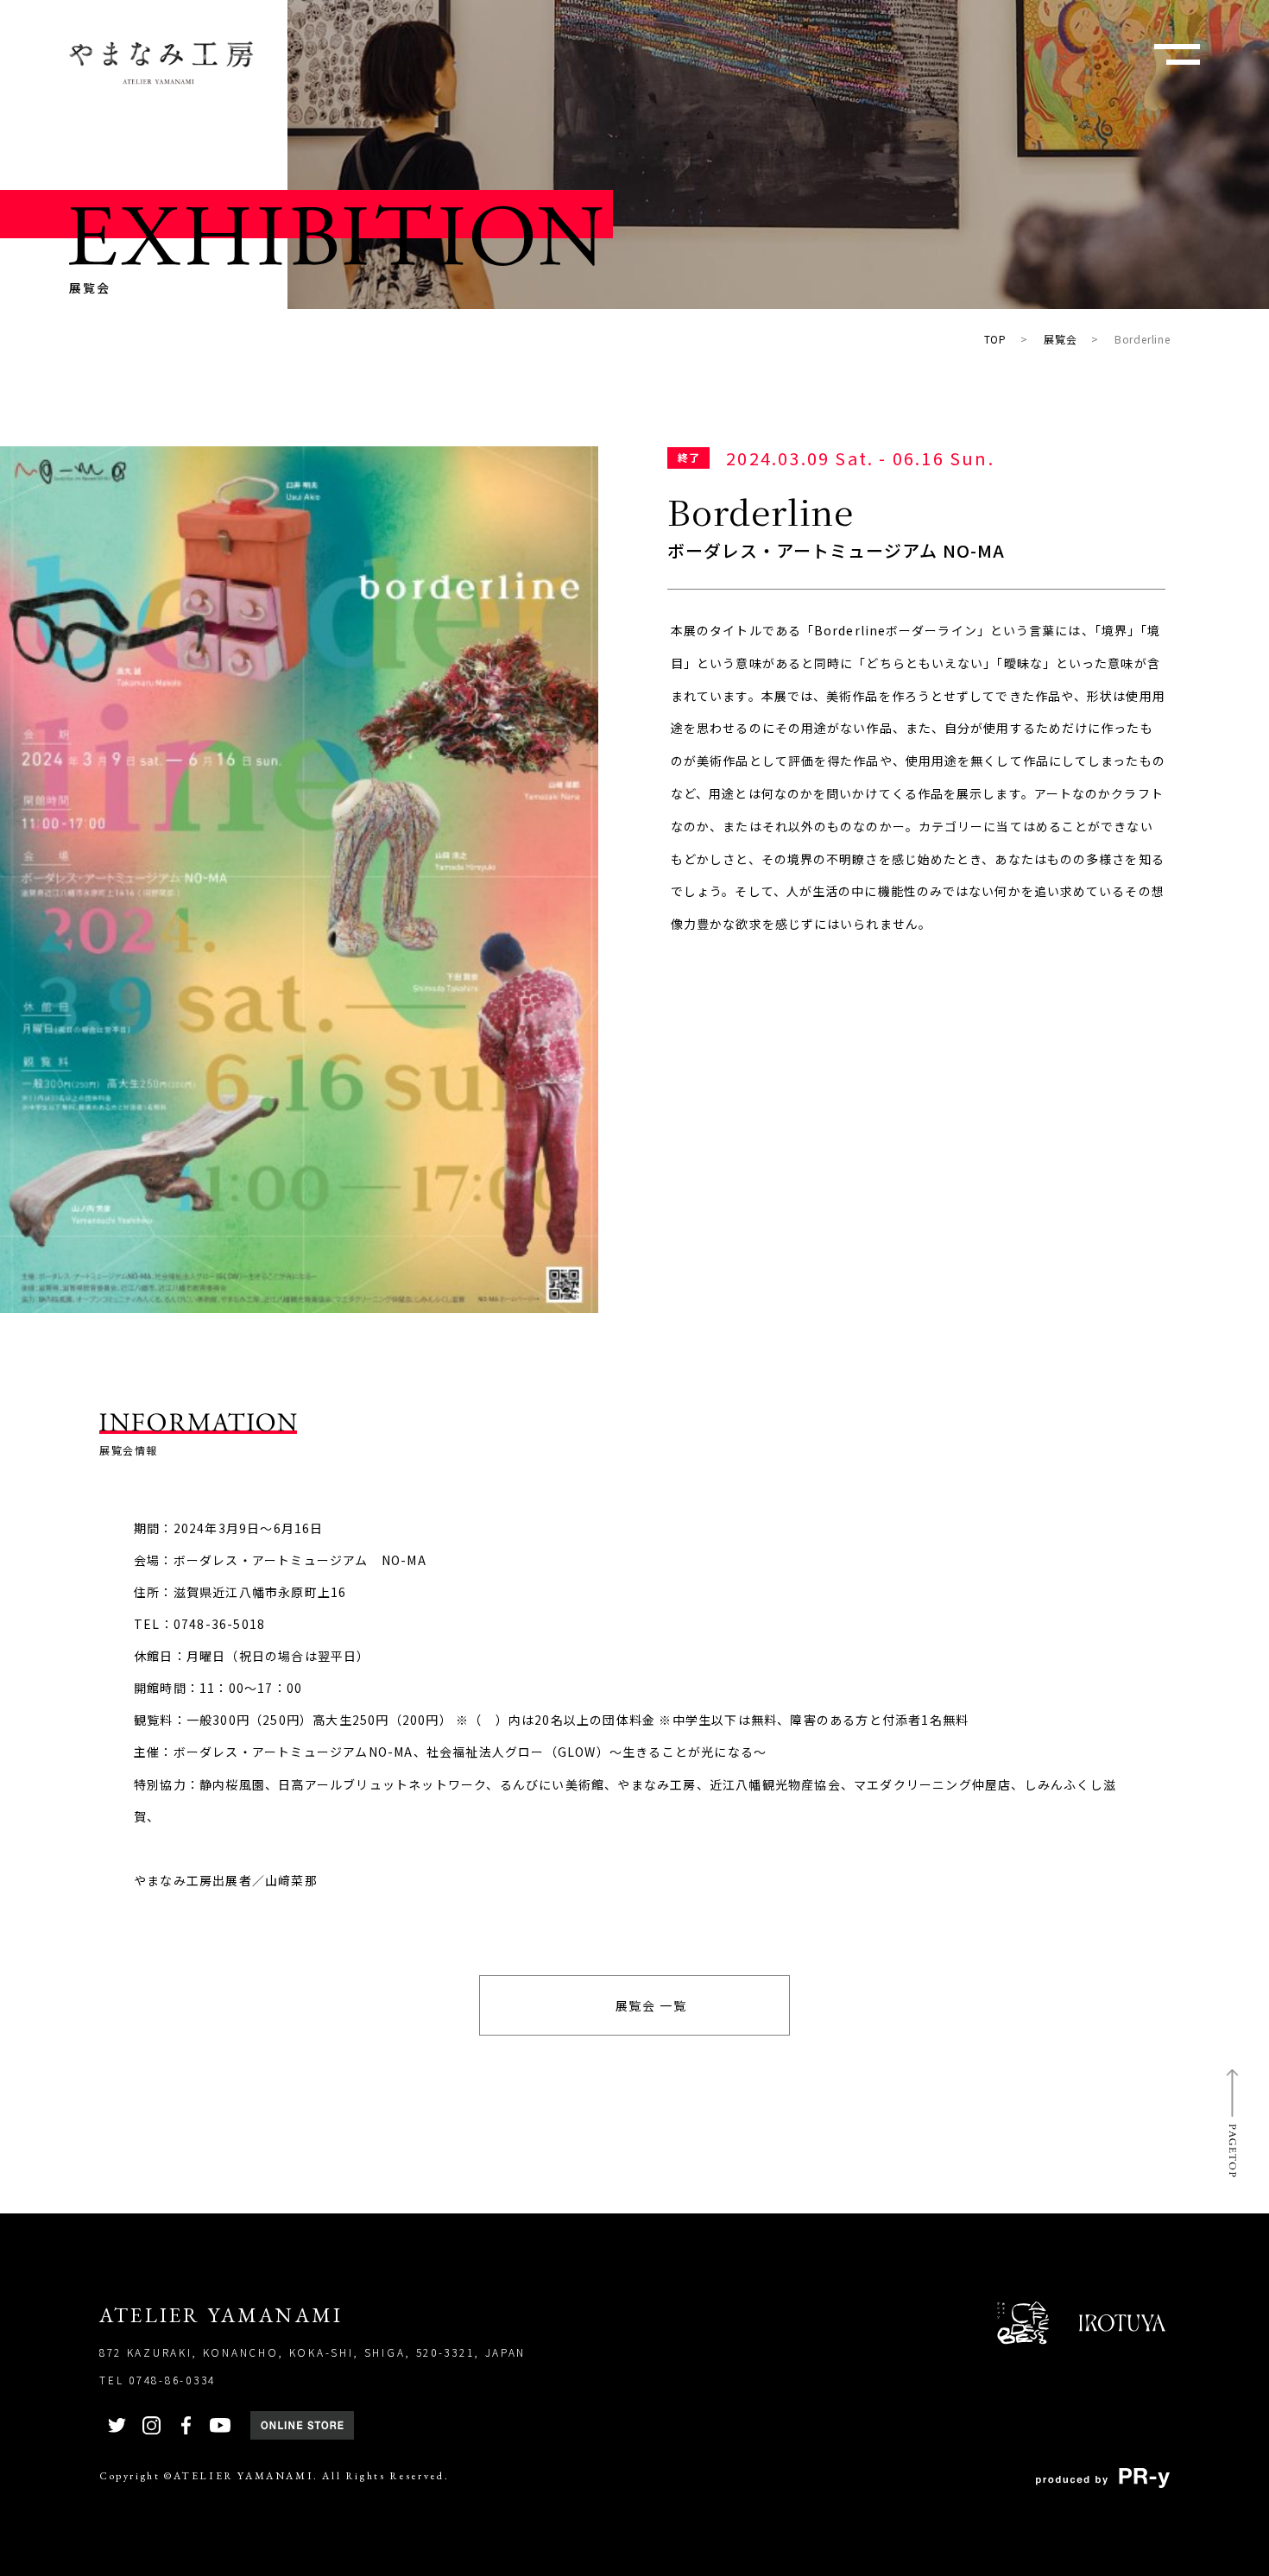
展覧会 (1060, 339)
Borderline (1143, 339)
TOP (995, 339)
